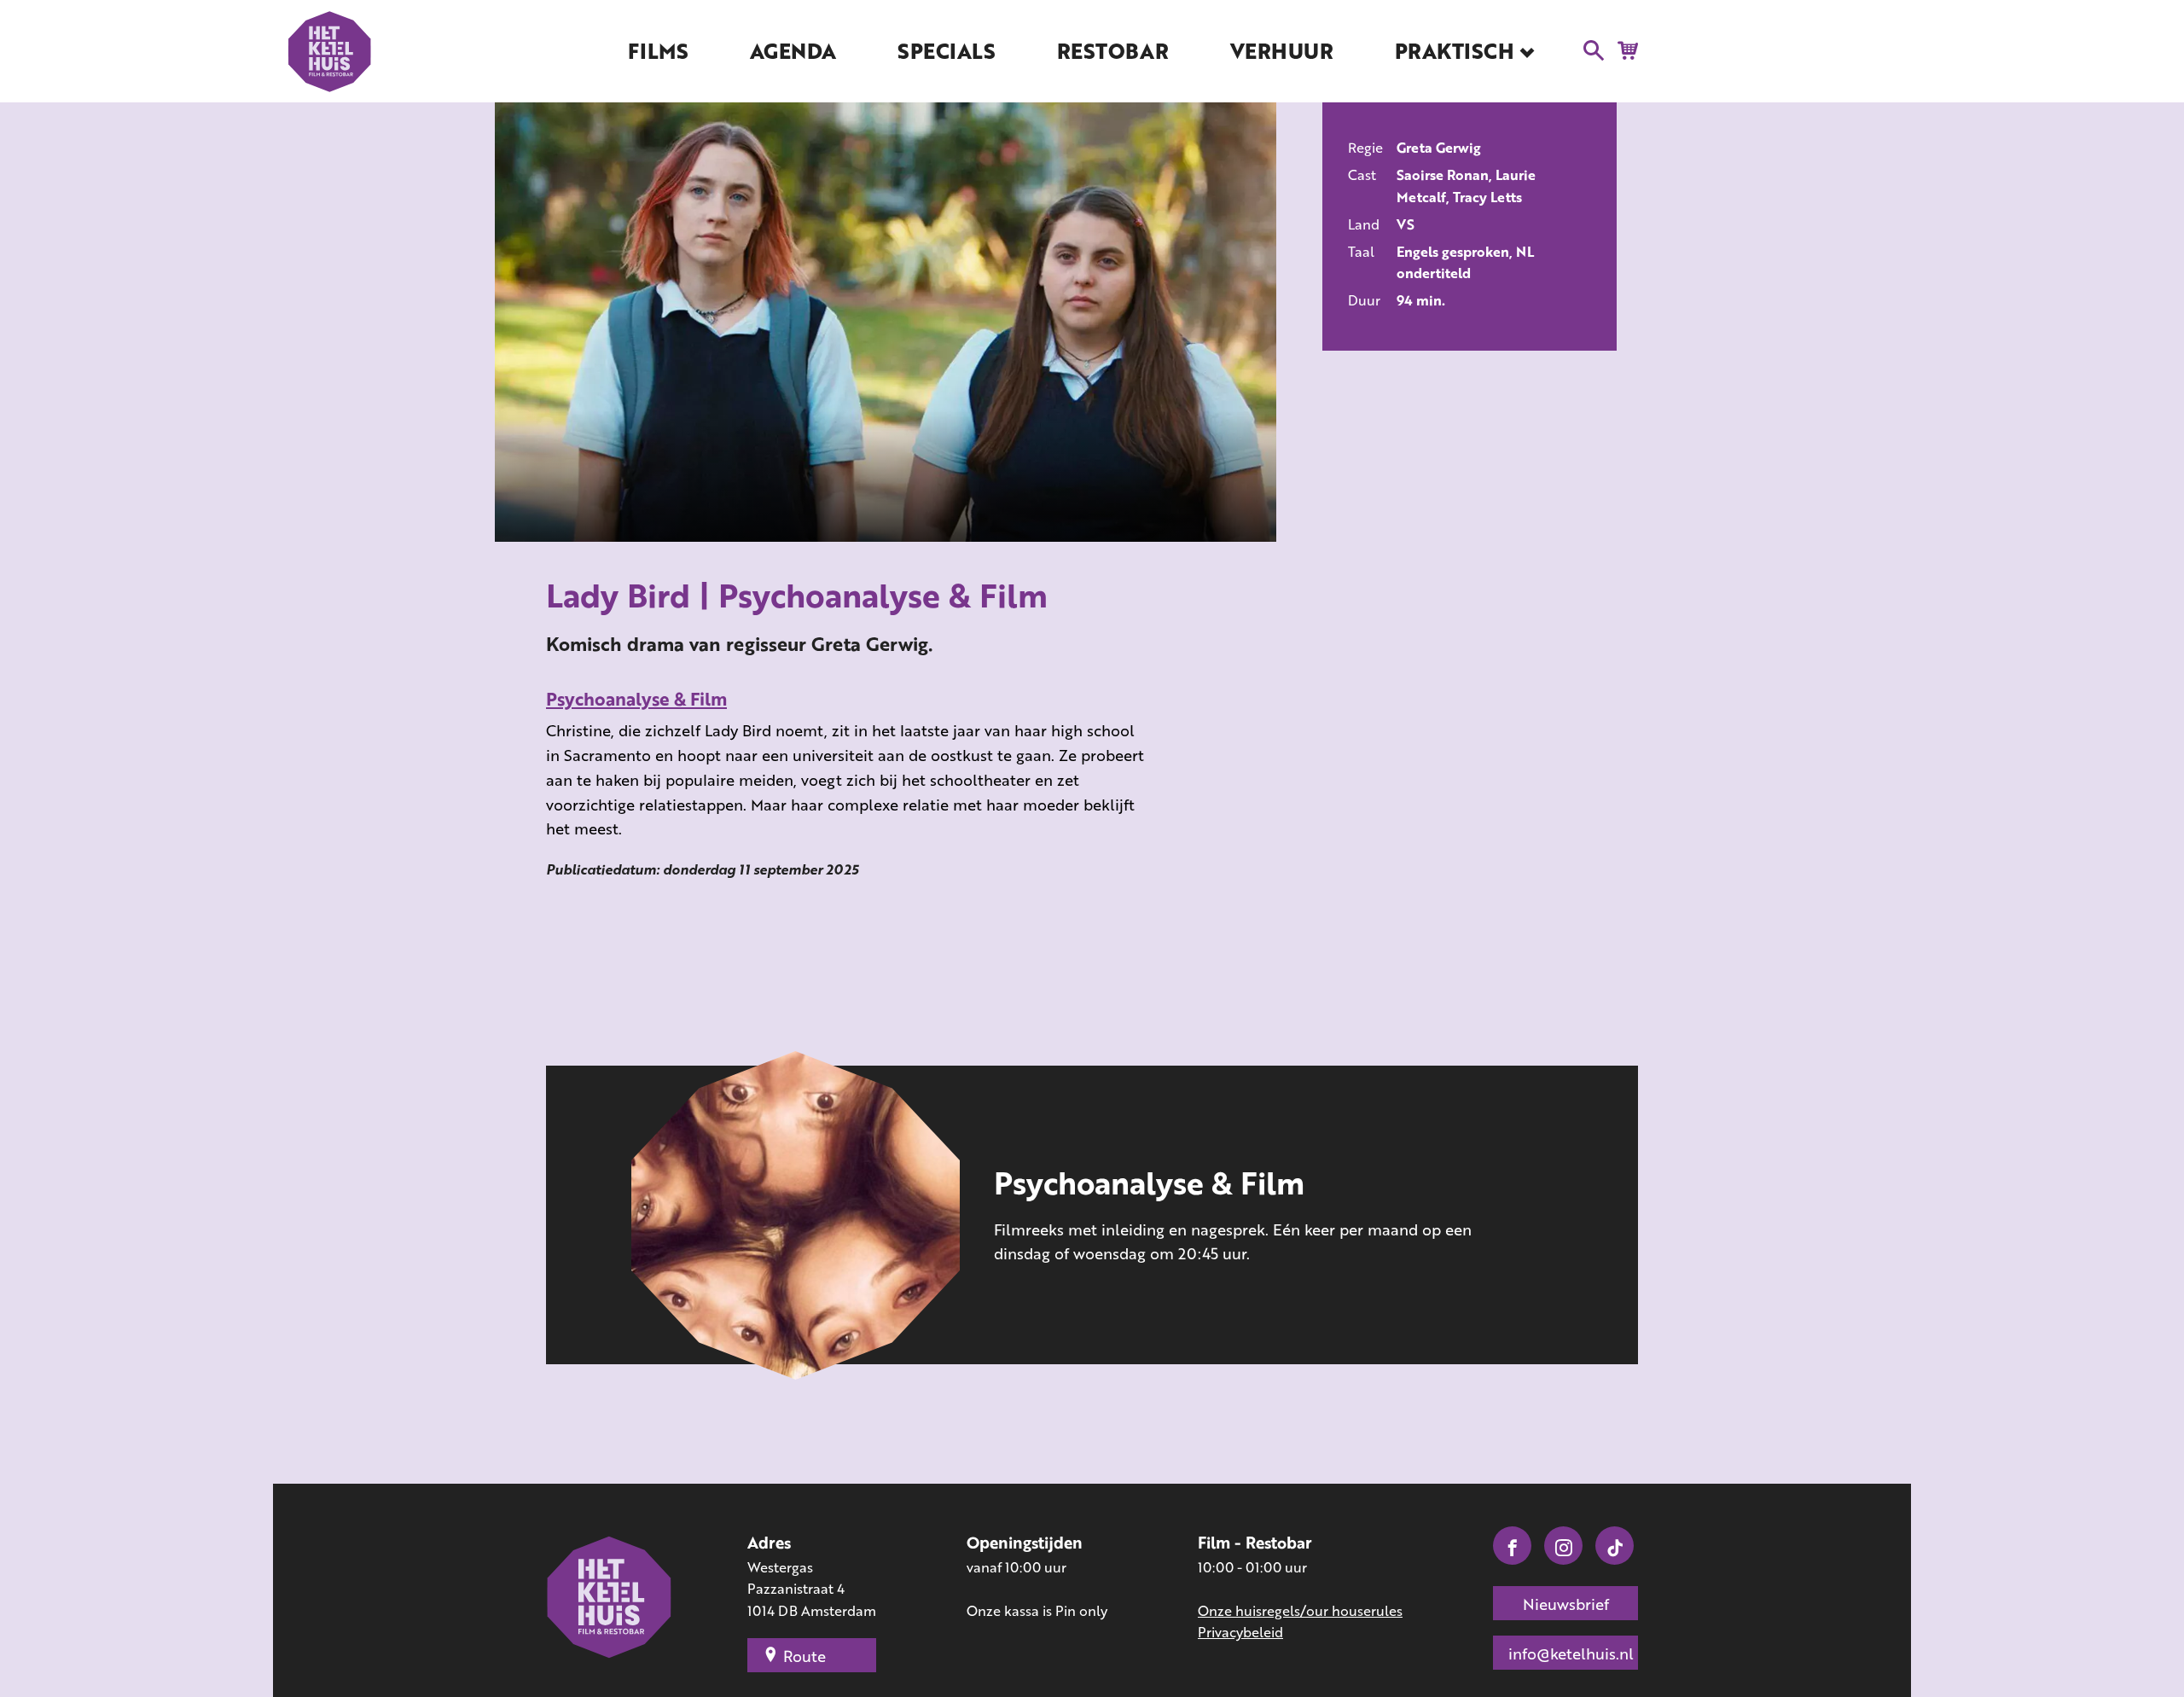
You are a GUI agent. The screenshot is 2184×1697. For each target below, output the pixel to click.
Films (658, 51)
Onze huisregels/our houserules (1300, 1610)
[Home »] (610, 1599)
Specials (946, 51)
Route (804, 1656)
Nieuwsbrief (1566, 1604)
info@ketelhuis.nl (1571, 1653)
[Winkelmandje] (1623, 49)
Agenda (793, 51)
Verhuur (1282, 51)
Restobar (1112, 51)
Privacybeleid (1240, 1632)
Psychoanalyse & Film (636, 698)
